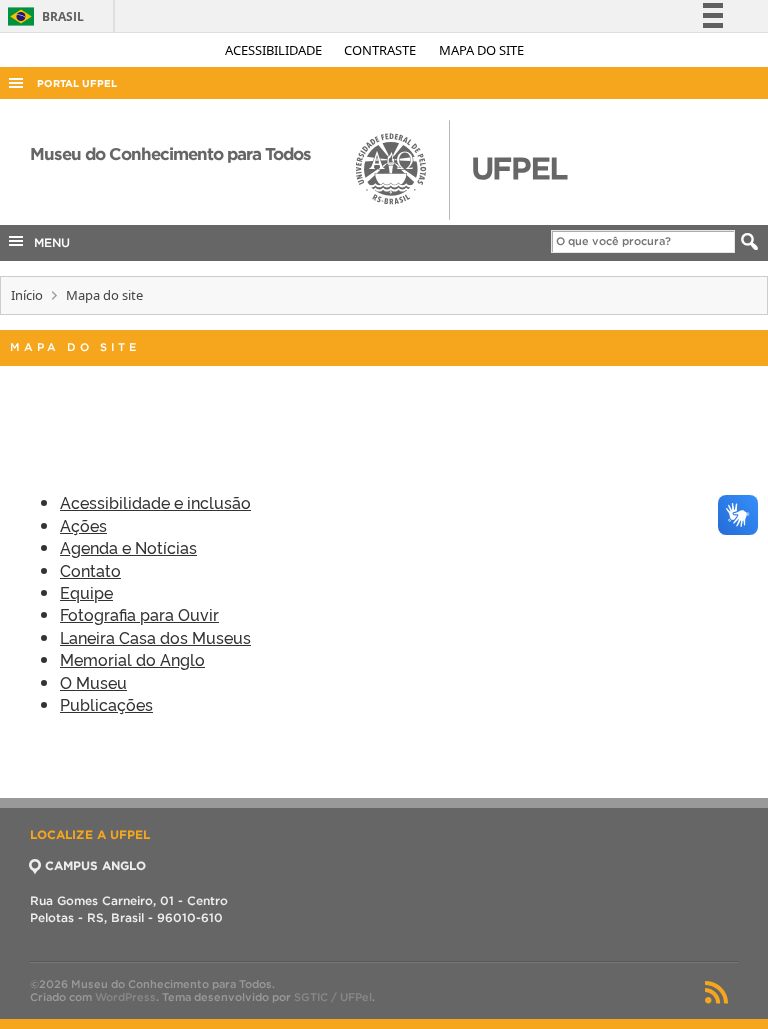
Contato (90, 570)
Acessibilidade (275, 50)
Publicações (106, 704)
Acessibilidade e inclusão (155, 502)
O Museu (93, 682)
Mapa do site (481, 50)
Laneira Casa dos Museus (155, 637)
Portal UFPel (77, 83)
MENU (48, 242)
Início (27, 295)
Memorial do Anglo (132, 659)
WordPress (125, 997)
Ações (83, 525)
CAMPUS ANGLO (95, 865)
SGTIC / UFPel (333, 997)
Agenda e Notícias (128, 547)
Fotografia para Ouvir (139, 614)
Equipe (86, 592)
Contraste (381, 50)
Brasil (42, 16)
